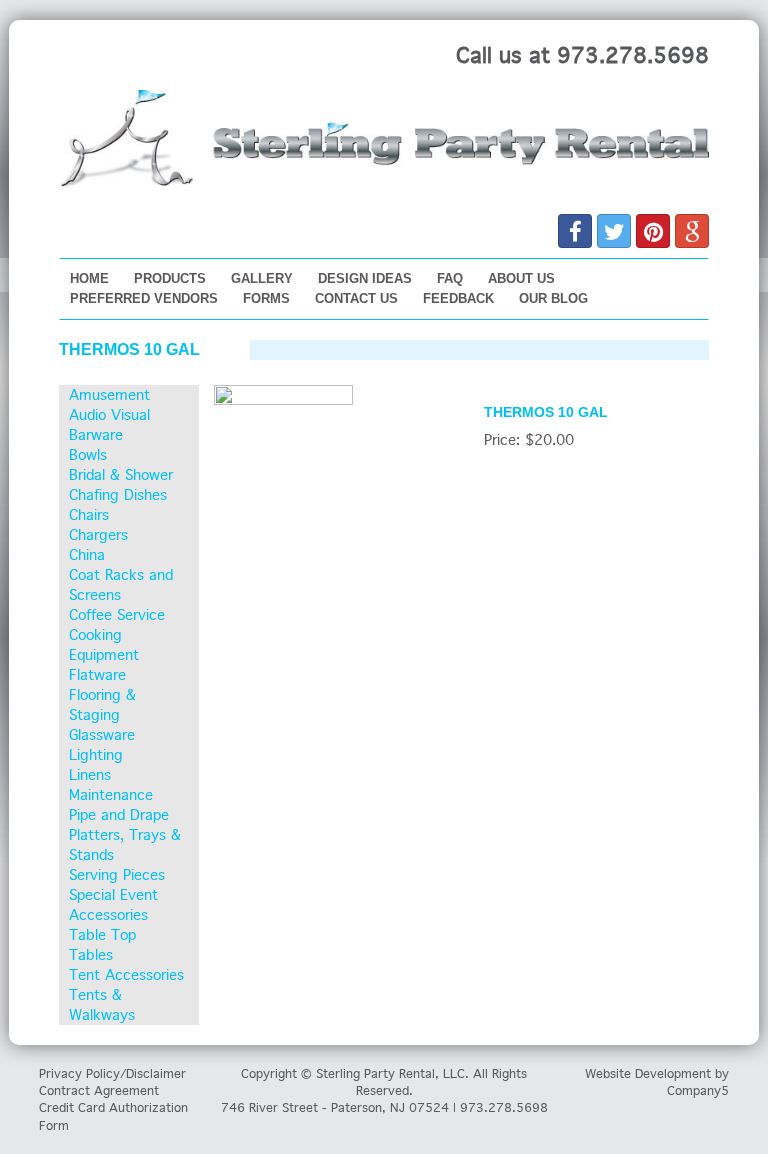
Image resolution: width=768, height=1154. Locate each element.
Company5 (698, 1090)
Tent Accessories (126, 975)
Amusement (109, 395)
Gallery (262, 278)
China (87, 555)
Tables (91, 955)
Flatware (97, 675)
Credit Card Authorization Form (113, 1116)
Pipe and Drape (119, 815)
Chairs (89, 515)
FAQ (450, 278)
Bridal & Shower (121, 475)
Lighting (96, 755)
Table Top (102, 935)
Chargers (98, 535)
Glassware (102, 735)
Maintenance (111, 795)
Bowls (88, 455)
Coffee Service (117, 615)
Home (89, 278)
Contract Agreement (99, 1090)
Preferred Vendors (144, 298)
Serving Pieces (117, 875)
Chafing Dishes (118, 495)
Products (170, 278)
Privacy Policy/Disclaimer (112, 1073)
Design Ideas (365, 278)
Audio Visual (109, 415)
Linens (90, 775)
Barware (96, 435)
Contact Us (356, 298)
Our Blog (553, 298)
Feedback (458, 298)
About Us (521, 278)
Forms (266, 298)
